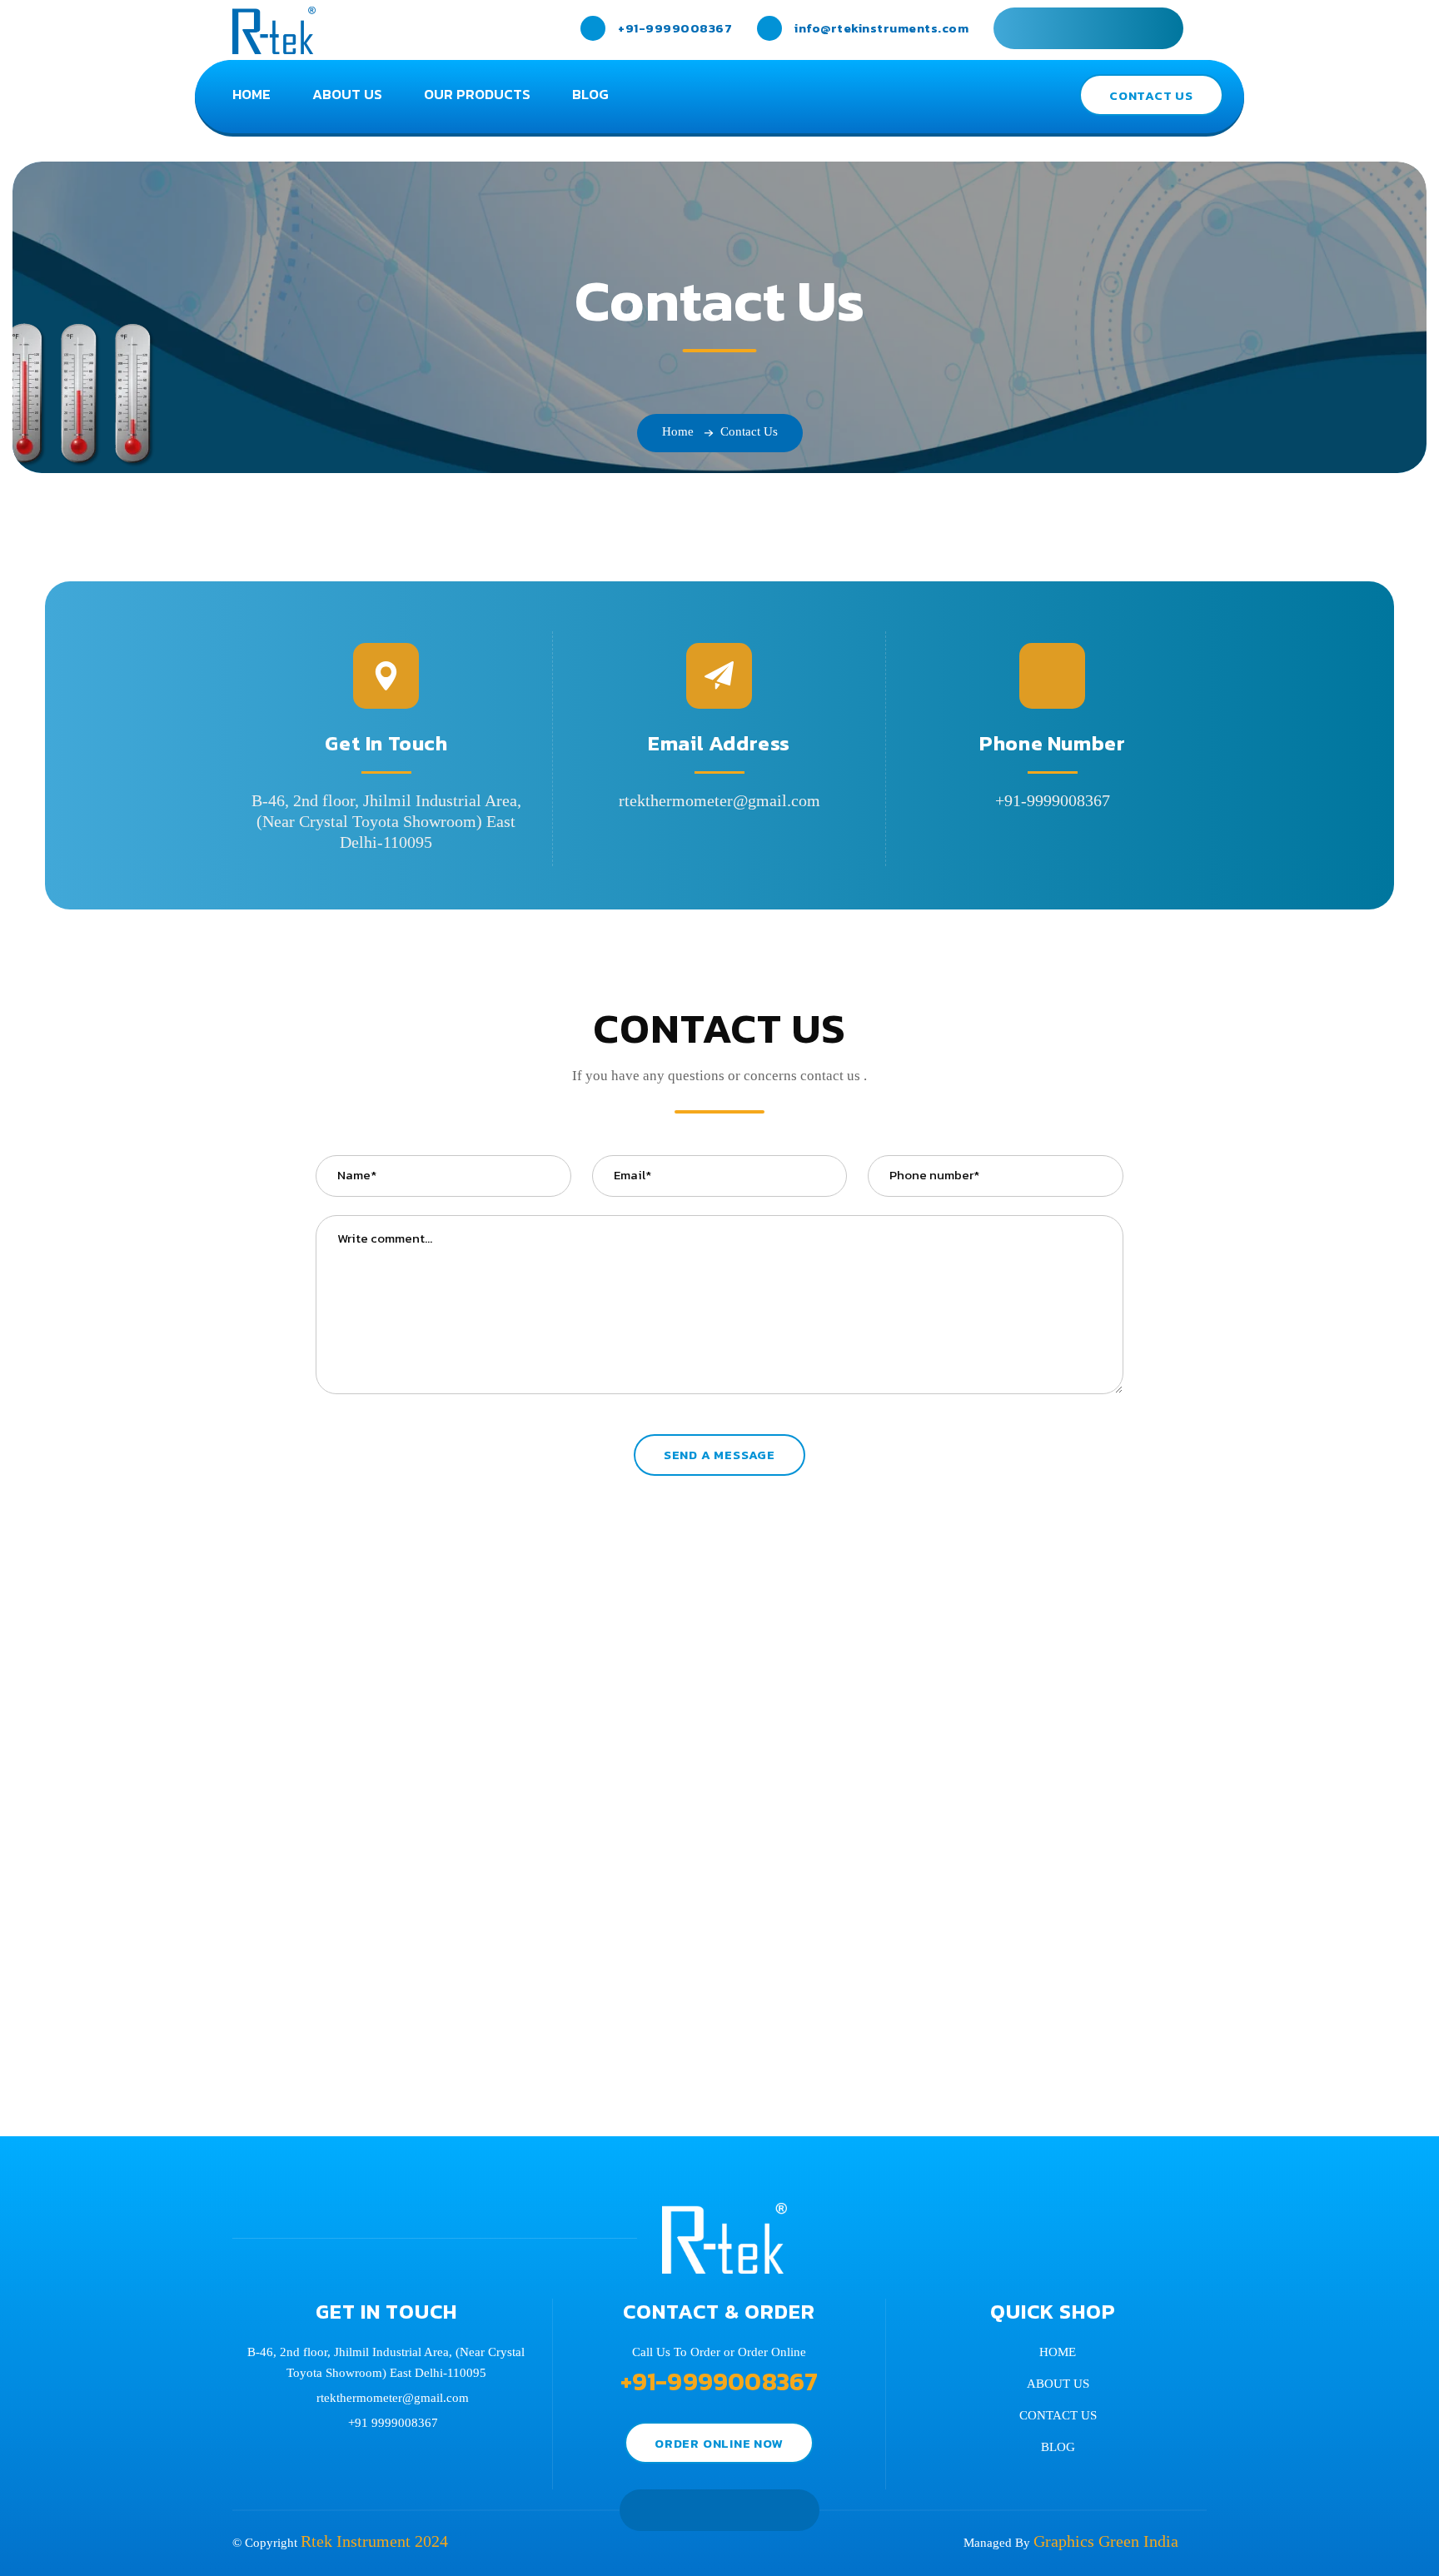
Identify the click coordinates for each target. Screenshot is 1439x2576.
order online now (719, 2443)
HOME (251, 94)
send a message (719, 1455)
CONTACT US (1151, 95)
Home (678, 431)
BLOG (590, 94)
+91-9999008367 (719, 2382)
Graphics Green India (1106, 2541)
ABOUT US (347, 94)
